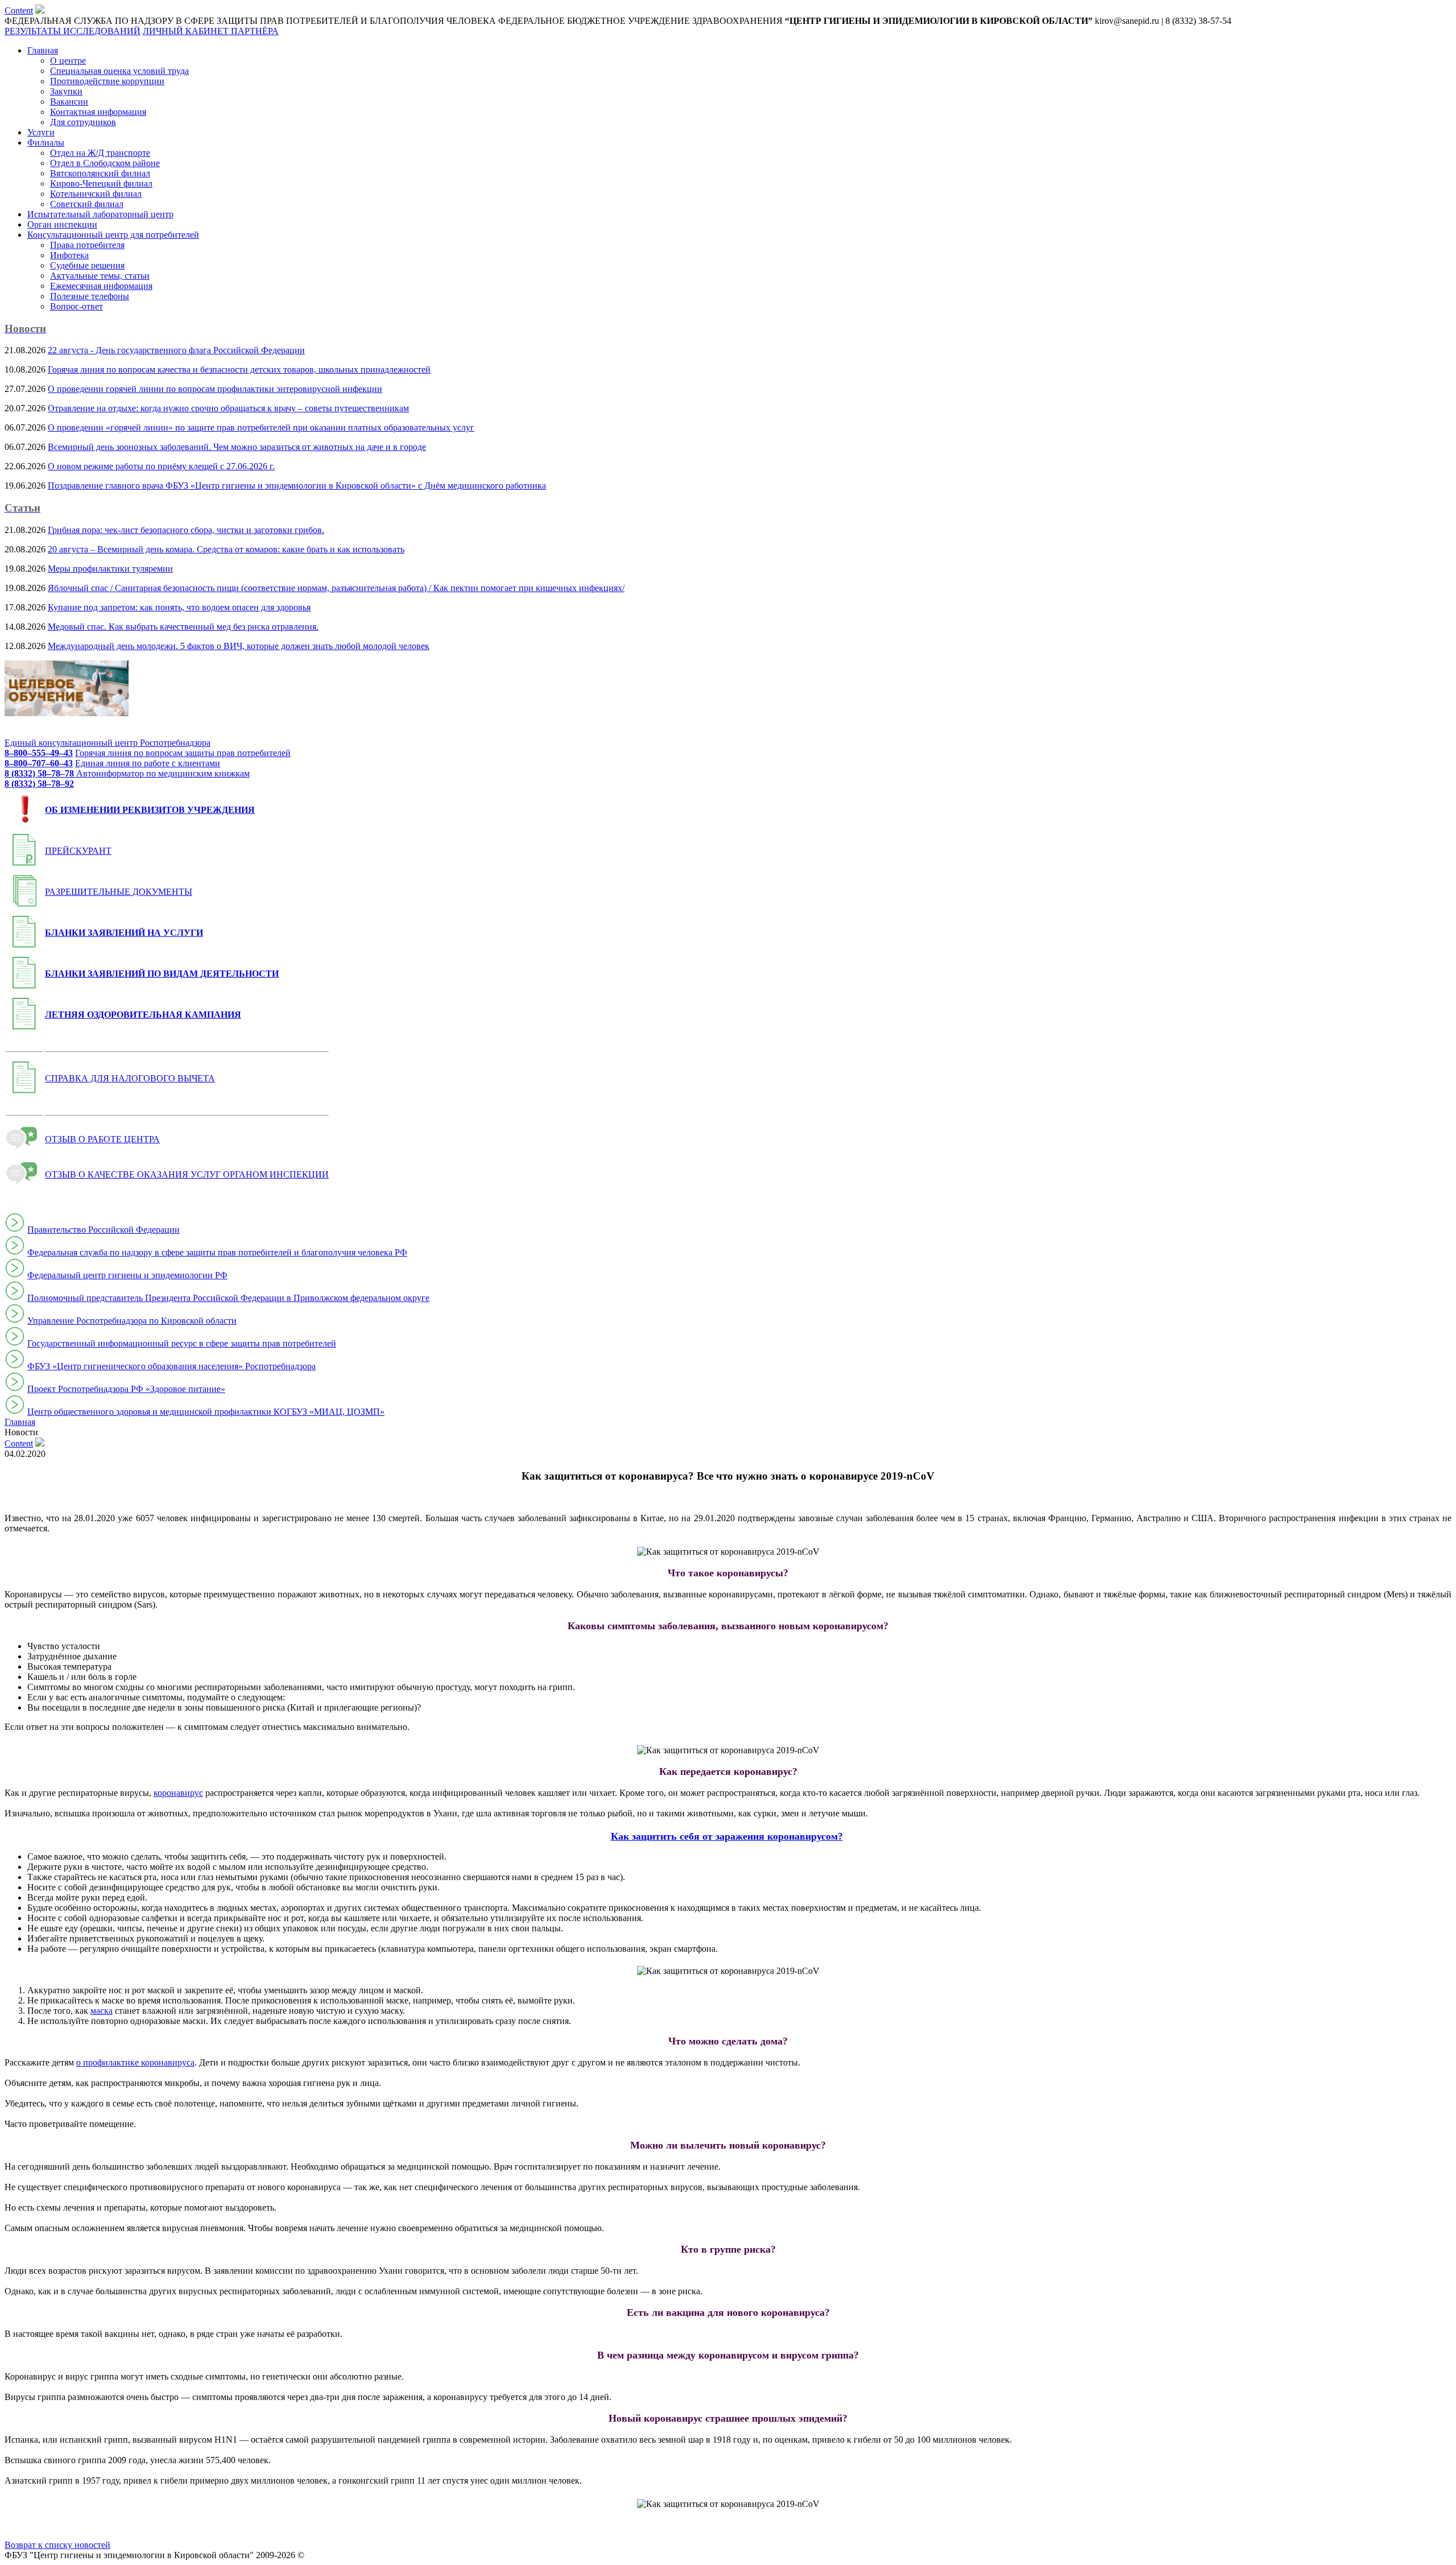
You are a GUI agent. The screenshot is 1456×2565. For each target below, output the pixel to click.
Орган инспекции (62, 224)
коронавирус (178, 1793)
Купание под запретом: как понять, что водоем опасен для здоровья (179, 607)
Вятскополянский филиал (100, 173)
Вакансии (69, 102)
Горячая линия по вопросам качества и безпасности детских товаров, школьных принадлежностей (239, 369)
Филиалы (46, 142)
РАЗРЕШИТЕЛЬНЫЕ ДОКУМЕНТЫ (119, 892)
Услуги (41, 132)
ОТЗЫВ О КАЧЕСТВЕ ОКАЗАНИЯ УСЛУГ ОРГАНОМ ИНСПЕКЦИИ (187, 1174)
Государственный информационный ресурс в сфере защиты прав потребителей (182, 1343)
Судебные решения (87, 265)
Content (19, 11)
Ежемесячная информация (101, 286)
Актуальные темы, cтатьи (100, 276)
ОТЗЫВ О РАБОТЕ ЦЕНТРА (102, 1139)
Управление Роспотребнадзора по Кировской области (132, 1321)
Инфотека (69, 255)
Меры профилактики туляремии (110, 569)
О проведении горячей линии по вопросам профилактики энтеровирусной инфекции (215, 389)
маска (102, 2011)
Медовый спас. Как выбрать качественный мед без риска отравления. (183, 627)
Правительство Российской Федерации (104, 1230)
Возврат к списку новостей (57, 2545)
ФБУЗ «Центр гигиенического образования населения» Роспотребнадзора (171, 1366)
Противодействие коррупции (107, 81)
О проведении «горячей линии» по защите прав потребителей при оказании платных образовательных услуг (261, 428)
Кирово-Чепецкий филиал (101, 183)
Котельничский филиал (96, 194)
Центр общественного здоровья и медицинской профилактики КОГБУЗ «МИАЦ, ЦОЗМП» (206, 1412)
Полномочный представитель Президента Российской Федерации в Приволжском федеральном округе (228, 1298)
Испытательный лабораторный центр (100, 214)
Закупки (66, 91)
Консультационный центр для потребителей (113, 235)
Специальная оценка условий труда (119, 71)
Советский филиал (87, 204)
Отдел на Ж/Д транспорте (100, 153)
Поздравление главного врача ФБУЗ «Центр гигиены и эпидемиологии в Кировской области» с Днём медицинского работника (297, 486)
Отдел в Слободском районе (105, 163)
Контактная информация (98, 112)
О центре (68, 61)
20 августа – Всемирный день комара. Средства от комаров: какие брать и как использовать (226, 549)
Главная (43, 50)
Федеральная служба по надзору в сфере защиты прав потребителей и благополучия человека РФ (217, 1252)
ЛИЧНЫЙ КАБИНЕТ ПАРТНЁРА (211, 31)
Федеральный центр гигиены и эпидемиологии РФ (127, 1275)
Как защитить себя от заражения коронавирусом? (727, 1836)
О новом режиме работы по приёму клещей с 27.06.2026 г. (161, 466)
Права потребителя (87, 245)
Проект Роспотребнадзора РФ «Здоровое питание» (126, 1389)
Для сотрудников (83, 122)
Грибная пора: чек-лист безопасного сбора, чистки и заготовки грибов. (186, 530)
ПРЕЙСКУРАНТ (78, 851)
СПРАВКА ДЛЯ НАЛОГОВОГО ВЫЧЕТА (130, 1078)
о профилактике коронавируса (135, 2062)
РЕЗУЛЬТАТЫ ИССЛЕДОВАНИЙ (73, 31)
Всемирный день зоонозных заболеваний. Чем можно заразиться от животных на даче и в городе (237, 447)
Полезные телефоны (90, 296)
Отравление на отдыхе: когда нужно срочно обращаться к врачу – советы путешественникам (228, 408)
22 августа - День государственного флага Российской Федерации (176, 350)
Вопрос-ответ (76, 306)
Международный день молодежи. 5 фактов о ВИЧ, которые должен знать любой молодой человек (239, 646)
